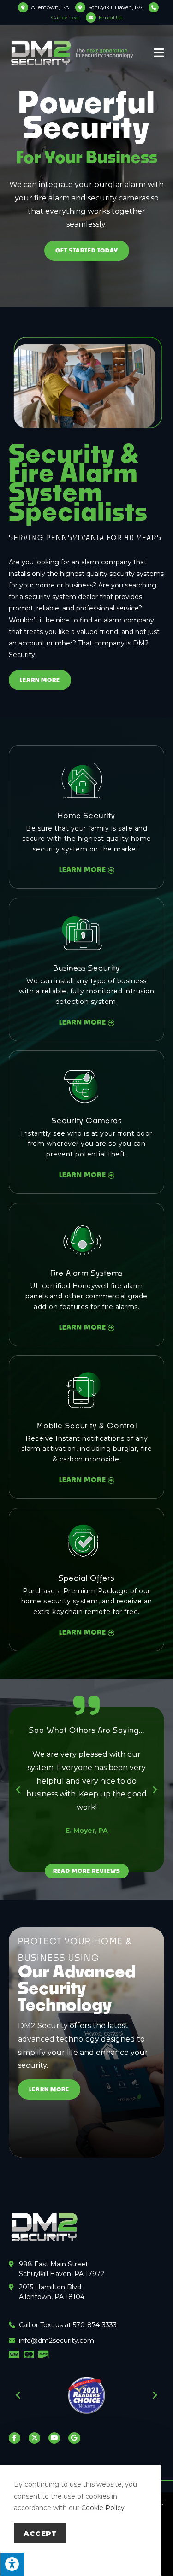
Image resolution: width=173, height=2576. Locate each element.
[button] (18, 1790)
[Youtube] (54, 2438)
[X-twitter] (34, 2438)
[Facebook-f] (15, 2438)
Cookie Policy (103, 2508)
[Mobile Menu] (159, 52)
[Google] (74, 2438)
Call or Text (65, 17)
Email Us (110, 17)
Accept (40, 2533)
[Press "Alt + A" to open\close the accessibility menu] (12, 2564)
